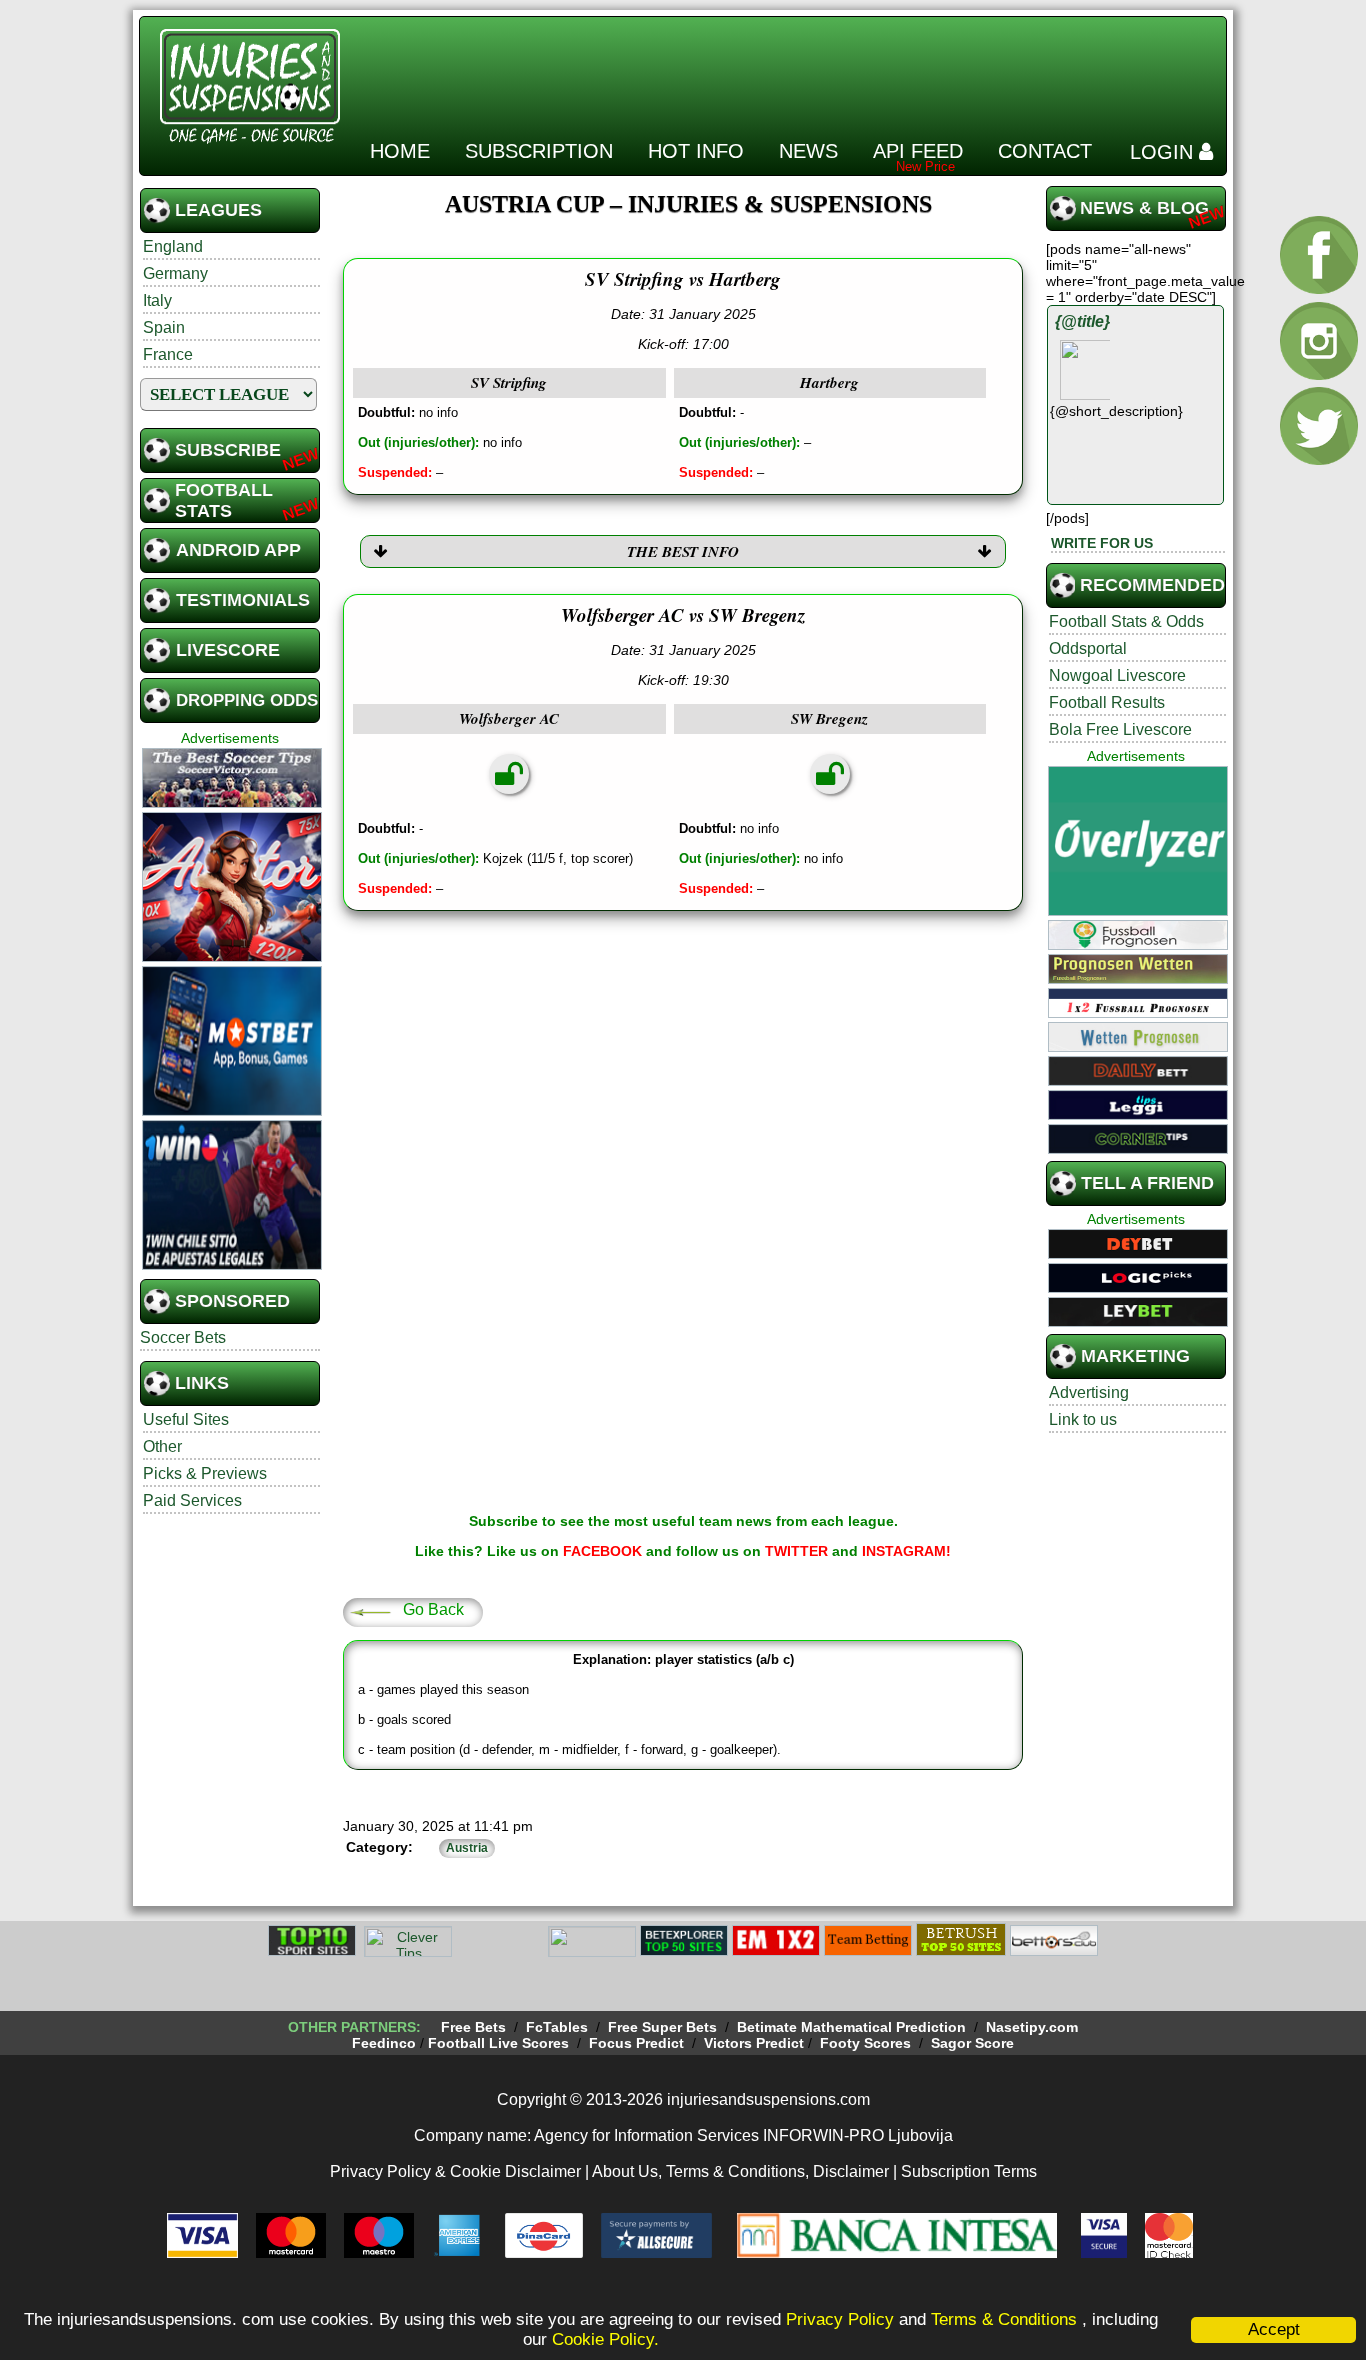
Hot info (696, 151)
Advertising (1089, 1392)
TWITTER (796, 1551)
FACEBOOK (602, 1551)
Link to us (1083, 1419)
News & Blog (1144, 208)
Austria (467, 1848)
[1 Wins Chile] (232, 1267)
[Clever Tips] (408, 1953)
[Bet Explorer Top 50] (684, 1953)
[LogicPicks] (1138, 1290)
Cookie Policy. (605, 2339)
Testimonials (243, 600)
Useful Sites (186, 1419)
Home (400, 151)
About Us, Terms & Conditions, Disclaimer (740, 2171)
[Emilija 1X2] (776, 1953)
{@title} (1082, 321)
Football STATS (224, 500)
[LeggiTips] (1138, 1117)
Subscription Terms (969, 2171)
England (173, 246)
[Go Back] (370, 1611)
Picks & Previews (205, 1473)
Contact (1045, 151)
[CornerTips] (1138, 1151)
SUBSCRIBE (228, 450)
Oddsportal (1088, 648)
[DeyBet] (1138, 1256)
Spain (164, 327)
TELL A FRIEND (1147, 1183)
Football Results (1107, 702)
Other (162, 1446)
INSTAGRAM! (906, 1551)
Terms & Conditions (1006, 2319)
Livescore (228, 650)
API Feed (918, 151)
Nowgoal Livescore (1117, 675)
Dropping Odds (247, 700)
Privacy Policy (840, 2319)
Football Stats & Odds (1126, 621)
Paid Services (192, 1500)
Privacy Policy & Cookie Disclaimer (455, 2171)
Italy (157, 300)
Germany (175, 273)
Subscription (539, 151)
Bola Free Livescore (1120, 729)
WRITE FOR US (1102, 543)
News (808, 151)
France (168, 354)
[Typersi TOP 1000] (500, 1953)
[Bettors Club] (1054, 1953)
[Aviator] (232, 959)
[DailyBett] (1138, 1083)
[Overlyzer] (1138, 913)
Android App (238, 550)
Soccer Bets (183, 1337)
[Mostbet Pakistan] (232, 1113)
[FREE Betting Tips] (592, 1953)
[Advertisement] (855, 69)
